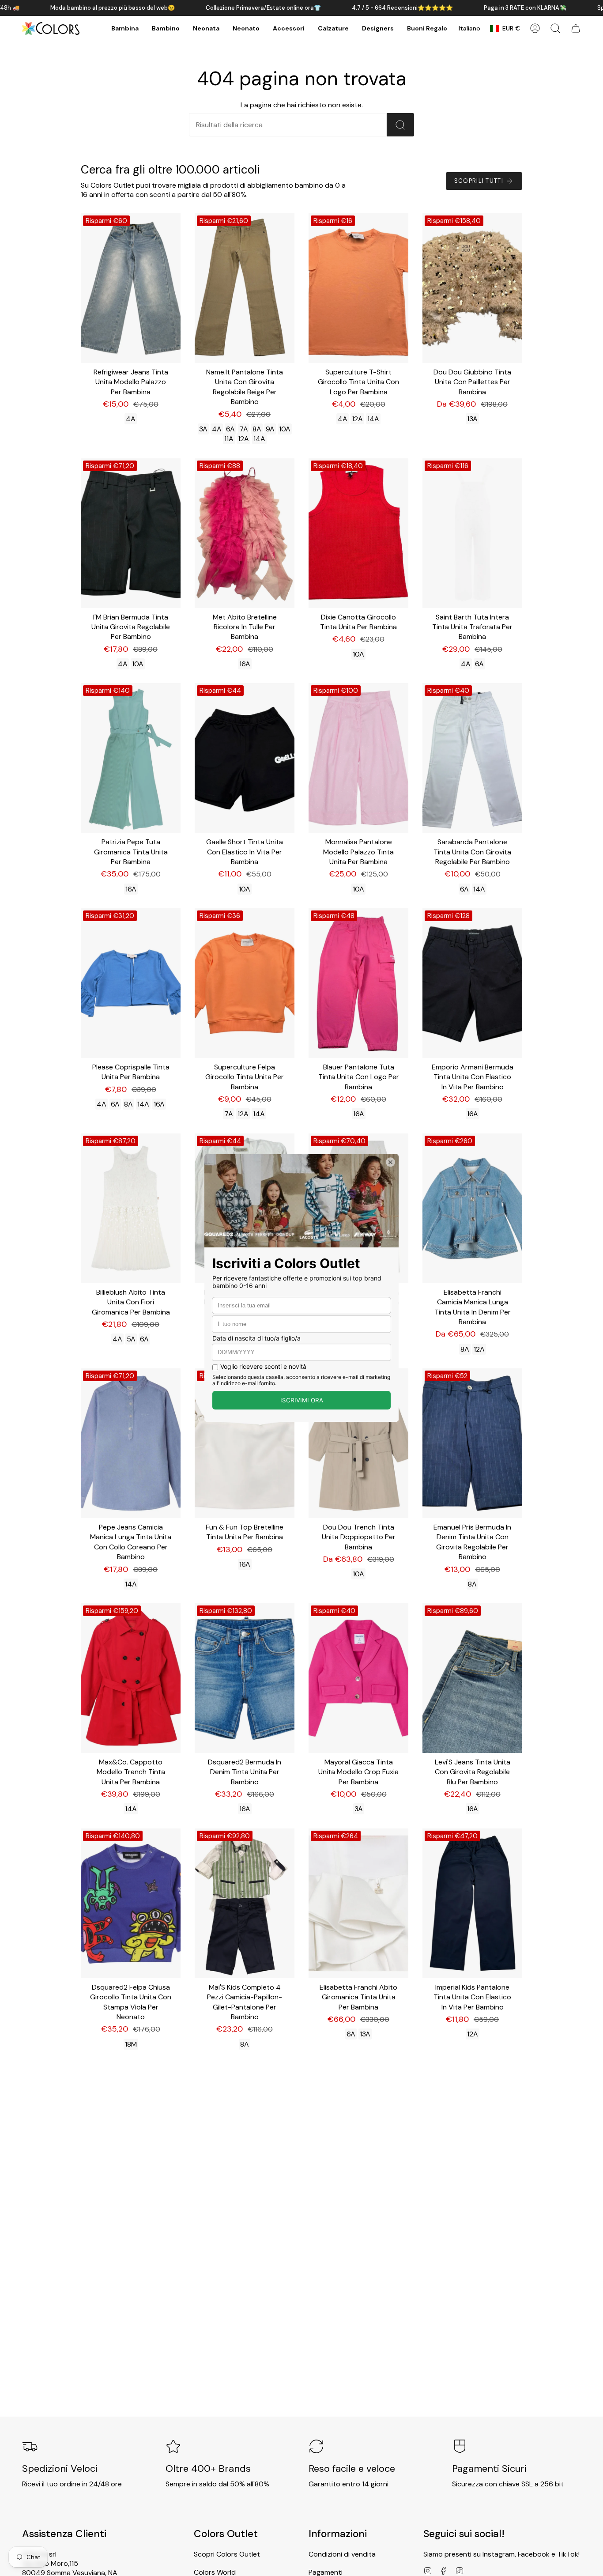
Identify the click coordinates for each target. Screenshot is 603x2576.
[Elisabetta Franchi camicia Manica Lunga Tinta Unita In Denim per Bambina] (472, 1208)
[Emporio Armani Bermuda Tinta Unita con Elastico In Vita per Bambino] (472, 983)
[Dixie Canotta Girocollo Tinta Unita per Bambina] (358, 533)
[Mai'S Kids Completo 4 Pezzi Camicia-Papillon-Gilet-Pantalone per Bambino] (245, 1903)
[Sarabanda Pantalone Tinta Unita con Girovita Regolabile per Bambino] (472, 758)
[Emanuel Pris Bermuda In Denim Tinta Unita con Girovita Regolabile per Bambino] (472, 1443)
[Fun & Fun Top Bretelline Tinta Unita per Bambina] (245, 1443)
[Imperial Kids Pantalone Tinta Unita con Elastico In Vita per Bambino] (472, 1903)
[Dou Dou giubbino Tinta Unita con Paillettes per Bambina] (472, 288)
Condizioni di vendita (342, 2554)
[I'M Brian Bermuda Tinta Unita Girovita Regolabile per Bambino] (131, 533)
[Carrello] (576, 28)
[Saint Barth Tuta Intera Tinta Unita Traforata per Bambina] (472, 533)
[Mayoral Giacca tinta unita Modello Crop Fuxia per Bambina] (358, 1678)
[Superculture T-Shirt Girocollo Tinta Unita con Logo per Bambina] (358, 288)
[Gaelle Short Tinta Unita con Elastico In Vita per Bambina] (245, 758)
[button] (125, 28)
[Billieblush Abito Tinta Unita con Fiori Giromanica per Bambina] (131, 1208)
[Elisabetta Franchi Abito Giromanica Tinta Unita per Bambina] (358, 1903)
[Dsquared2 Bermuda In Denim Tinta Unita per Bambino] (245, 1678)
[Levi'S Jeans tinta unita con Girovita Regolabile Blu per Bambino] (472, 1678)
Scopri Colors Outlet (227, 2554)
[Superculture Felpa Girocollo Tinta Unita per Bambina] (245, 983)
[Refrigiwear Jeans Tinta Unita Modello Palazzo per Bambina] (131, 288)
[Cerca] (400, 125)
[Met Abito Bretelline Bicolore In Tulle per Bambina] (245, 533)
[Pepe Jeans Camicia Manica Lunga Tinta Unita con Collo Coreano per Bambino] (131, 1443)
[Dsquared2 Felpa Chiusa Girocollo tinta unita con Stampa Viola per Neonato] (131, 1903)
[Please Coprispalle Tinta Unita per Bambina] (131, 983)
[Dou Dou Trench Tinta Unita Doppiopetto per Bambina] (358, 1443)
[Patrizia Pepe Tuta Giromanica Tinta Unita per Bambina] (131, 758)
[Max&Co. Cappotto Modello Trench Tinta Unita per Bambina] (131, 1678)
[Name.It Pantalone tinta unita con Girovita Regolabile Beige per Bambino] (245, 288)
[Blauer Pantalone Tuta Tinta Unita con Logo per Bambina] (358, 983)
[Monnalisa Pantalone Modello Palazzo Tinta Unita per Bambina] (358, 758)
